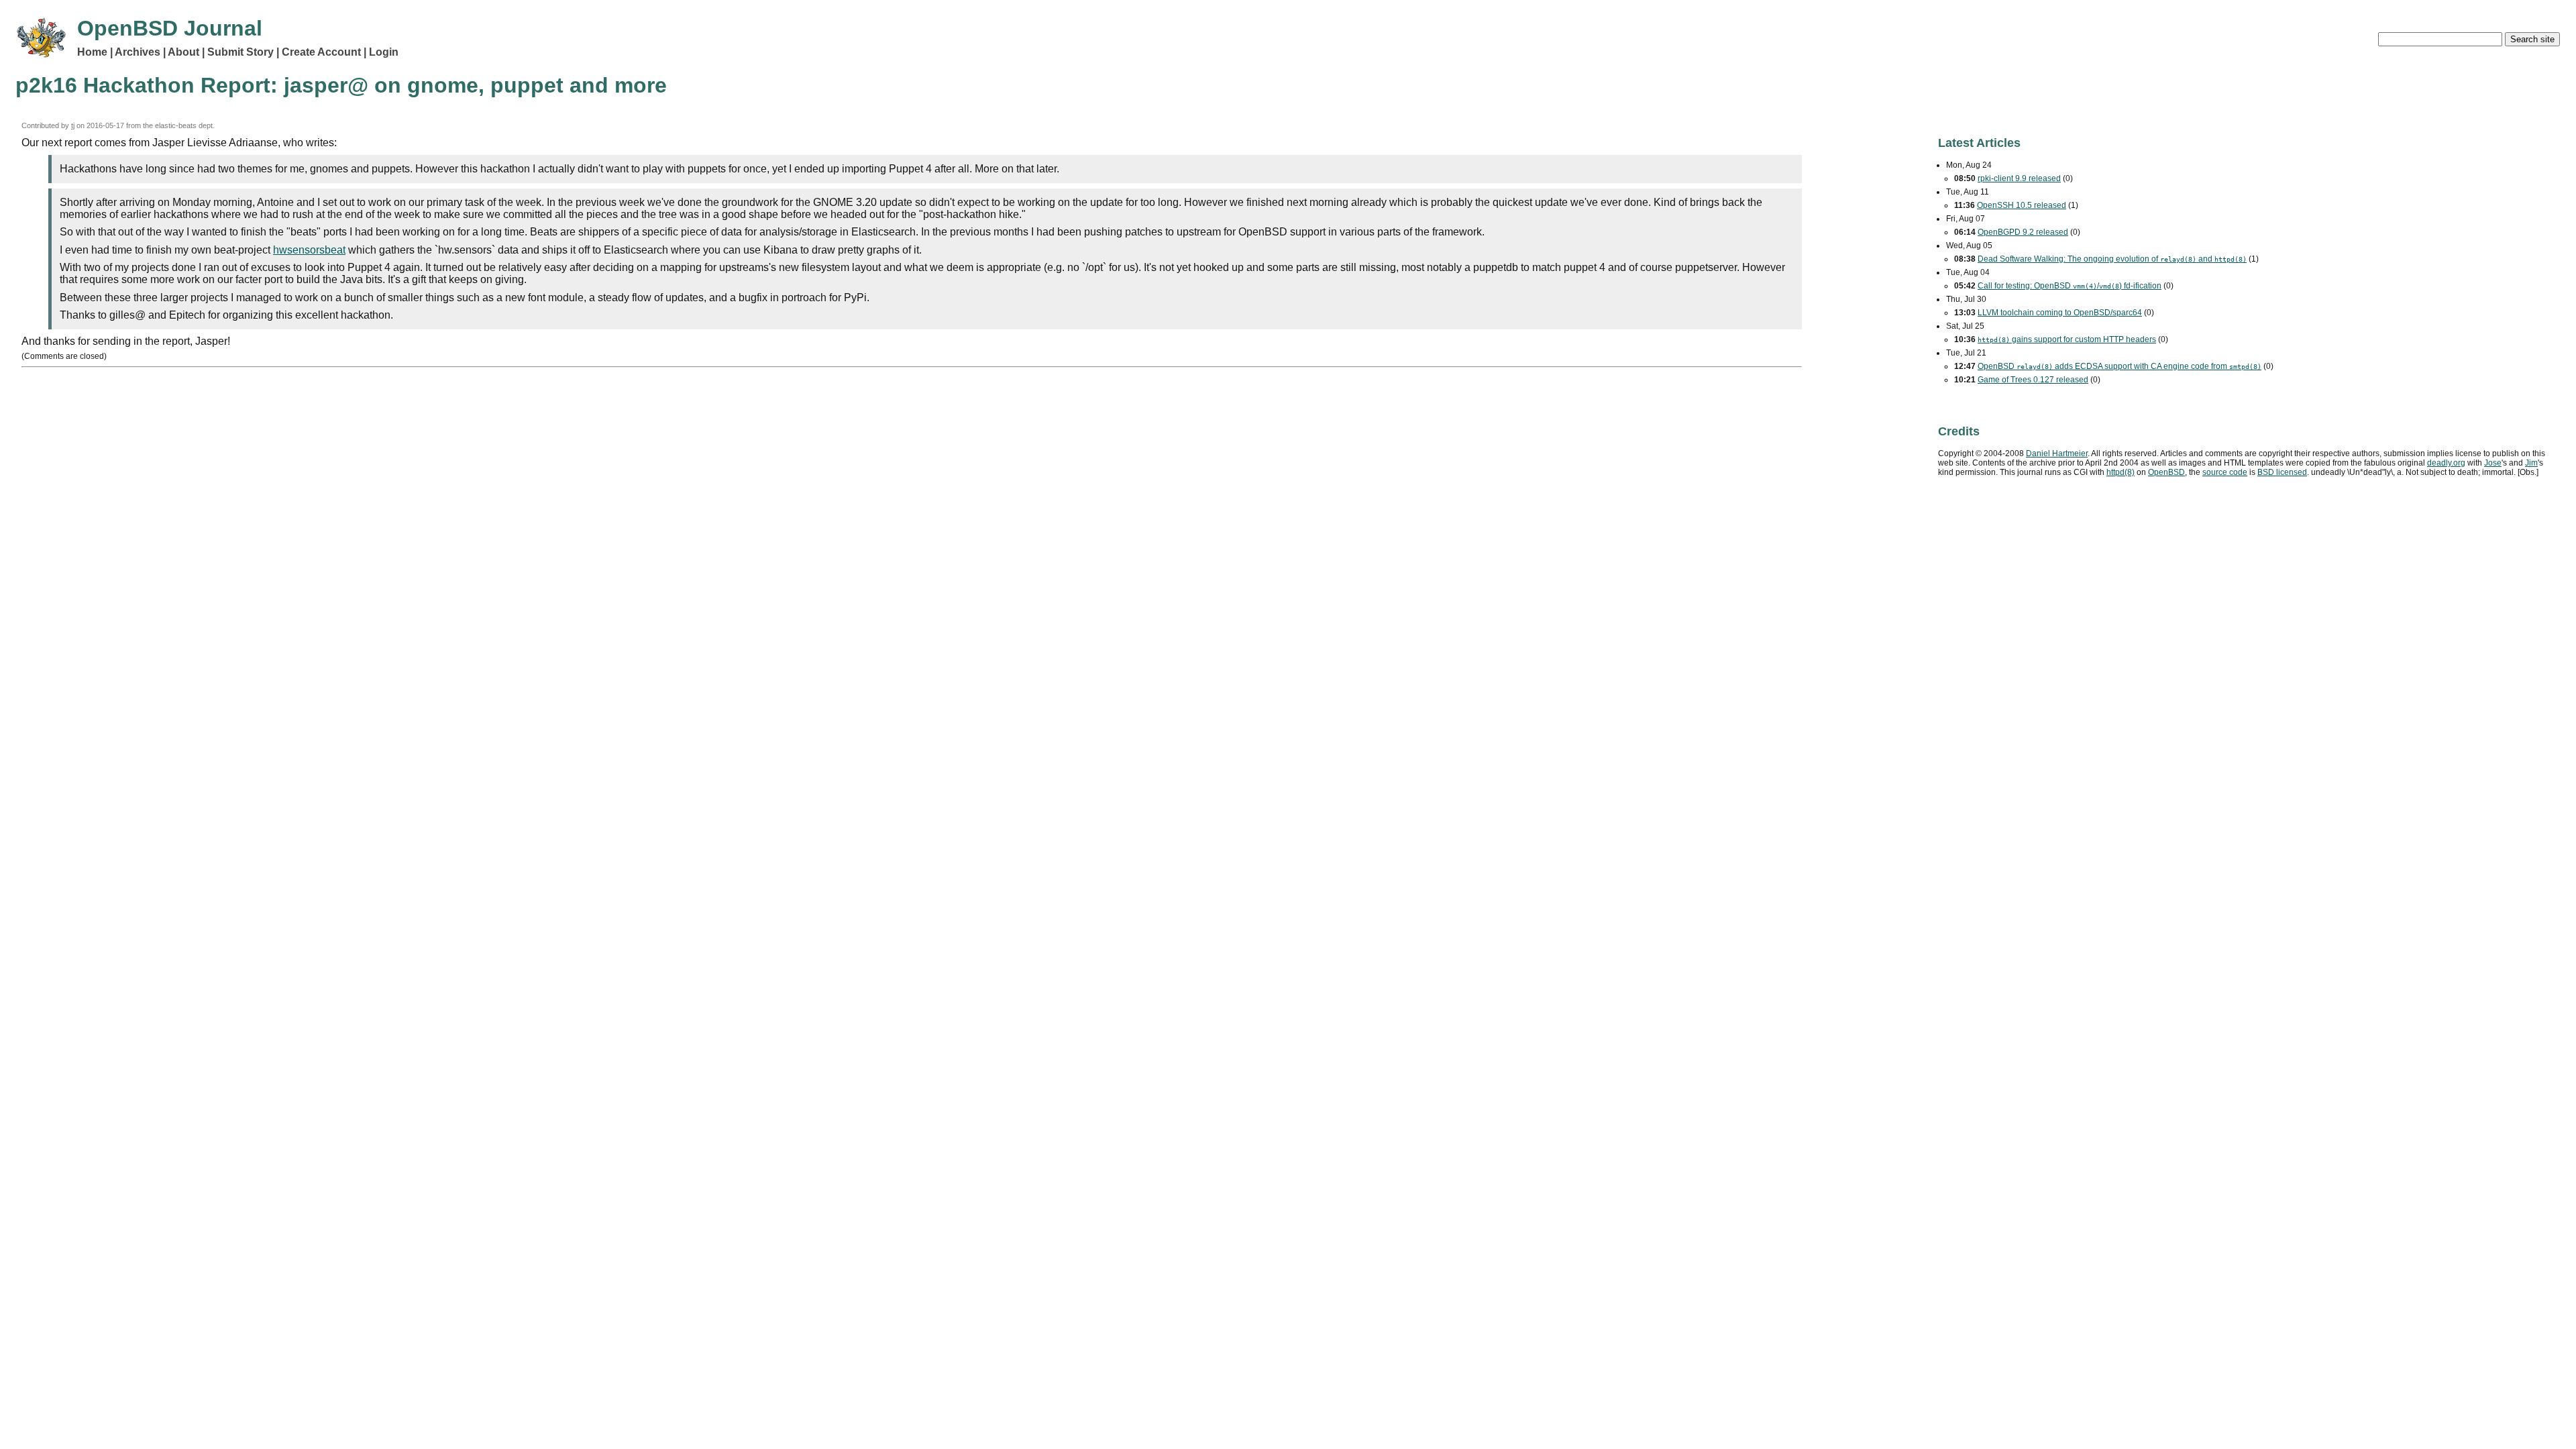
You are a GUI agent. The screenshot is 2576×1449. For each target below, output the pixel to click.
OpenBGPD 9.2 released (2023, 232)
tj (73, 125)
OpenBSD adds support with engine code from (2119, 366)
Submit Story (240, 52)
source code (2225, 472)
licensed (2282, 472)
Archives (138, 52)
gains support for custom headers (2067, 339)
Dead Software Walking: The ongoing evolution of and (2112, 259)
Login (384, 52)
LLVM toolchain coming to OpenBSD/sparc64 (2060, 313)
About (183, 52)
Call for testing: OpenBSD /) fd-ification (2070, 286)
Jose (2493, 463)
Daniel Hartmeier (2057, 453)
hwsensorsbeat (309, 250)
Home (92, 52)
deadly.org (2446, 463)
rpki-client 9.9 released (2019, 178)
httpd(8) (2121, 472)
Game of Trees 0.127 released (2033, 380)
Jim (2531, 463)
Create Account (321, 52)
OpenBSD (2166, 472)
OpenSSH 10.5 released (2022, 205)
